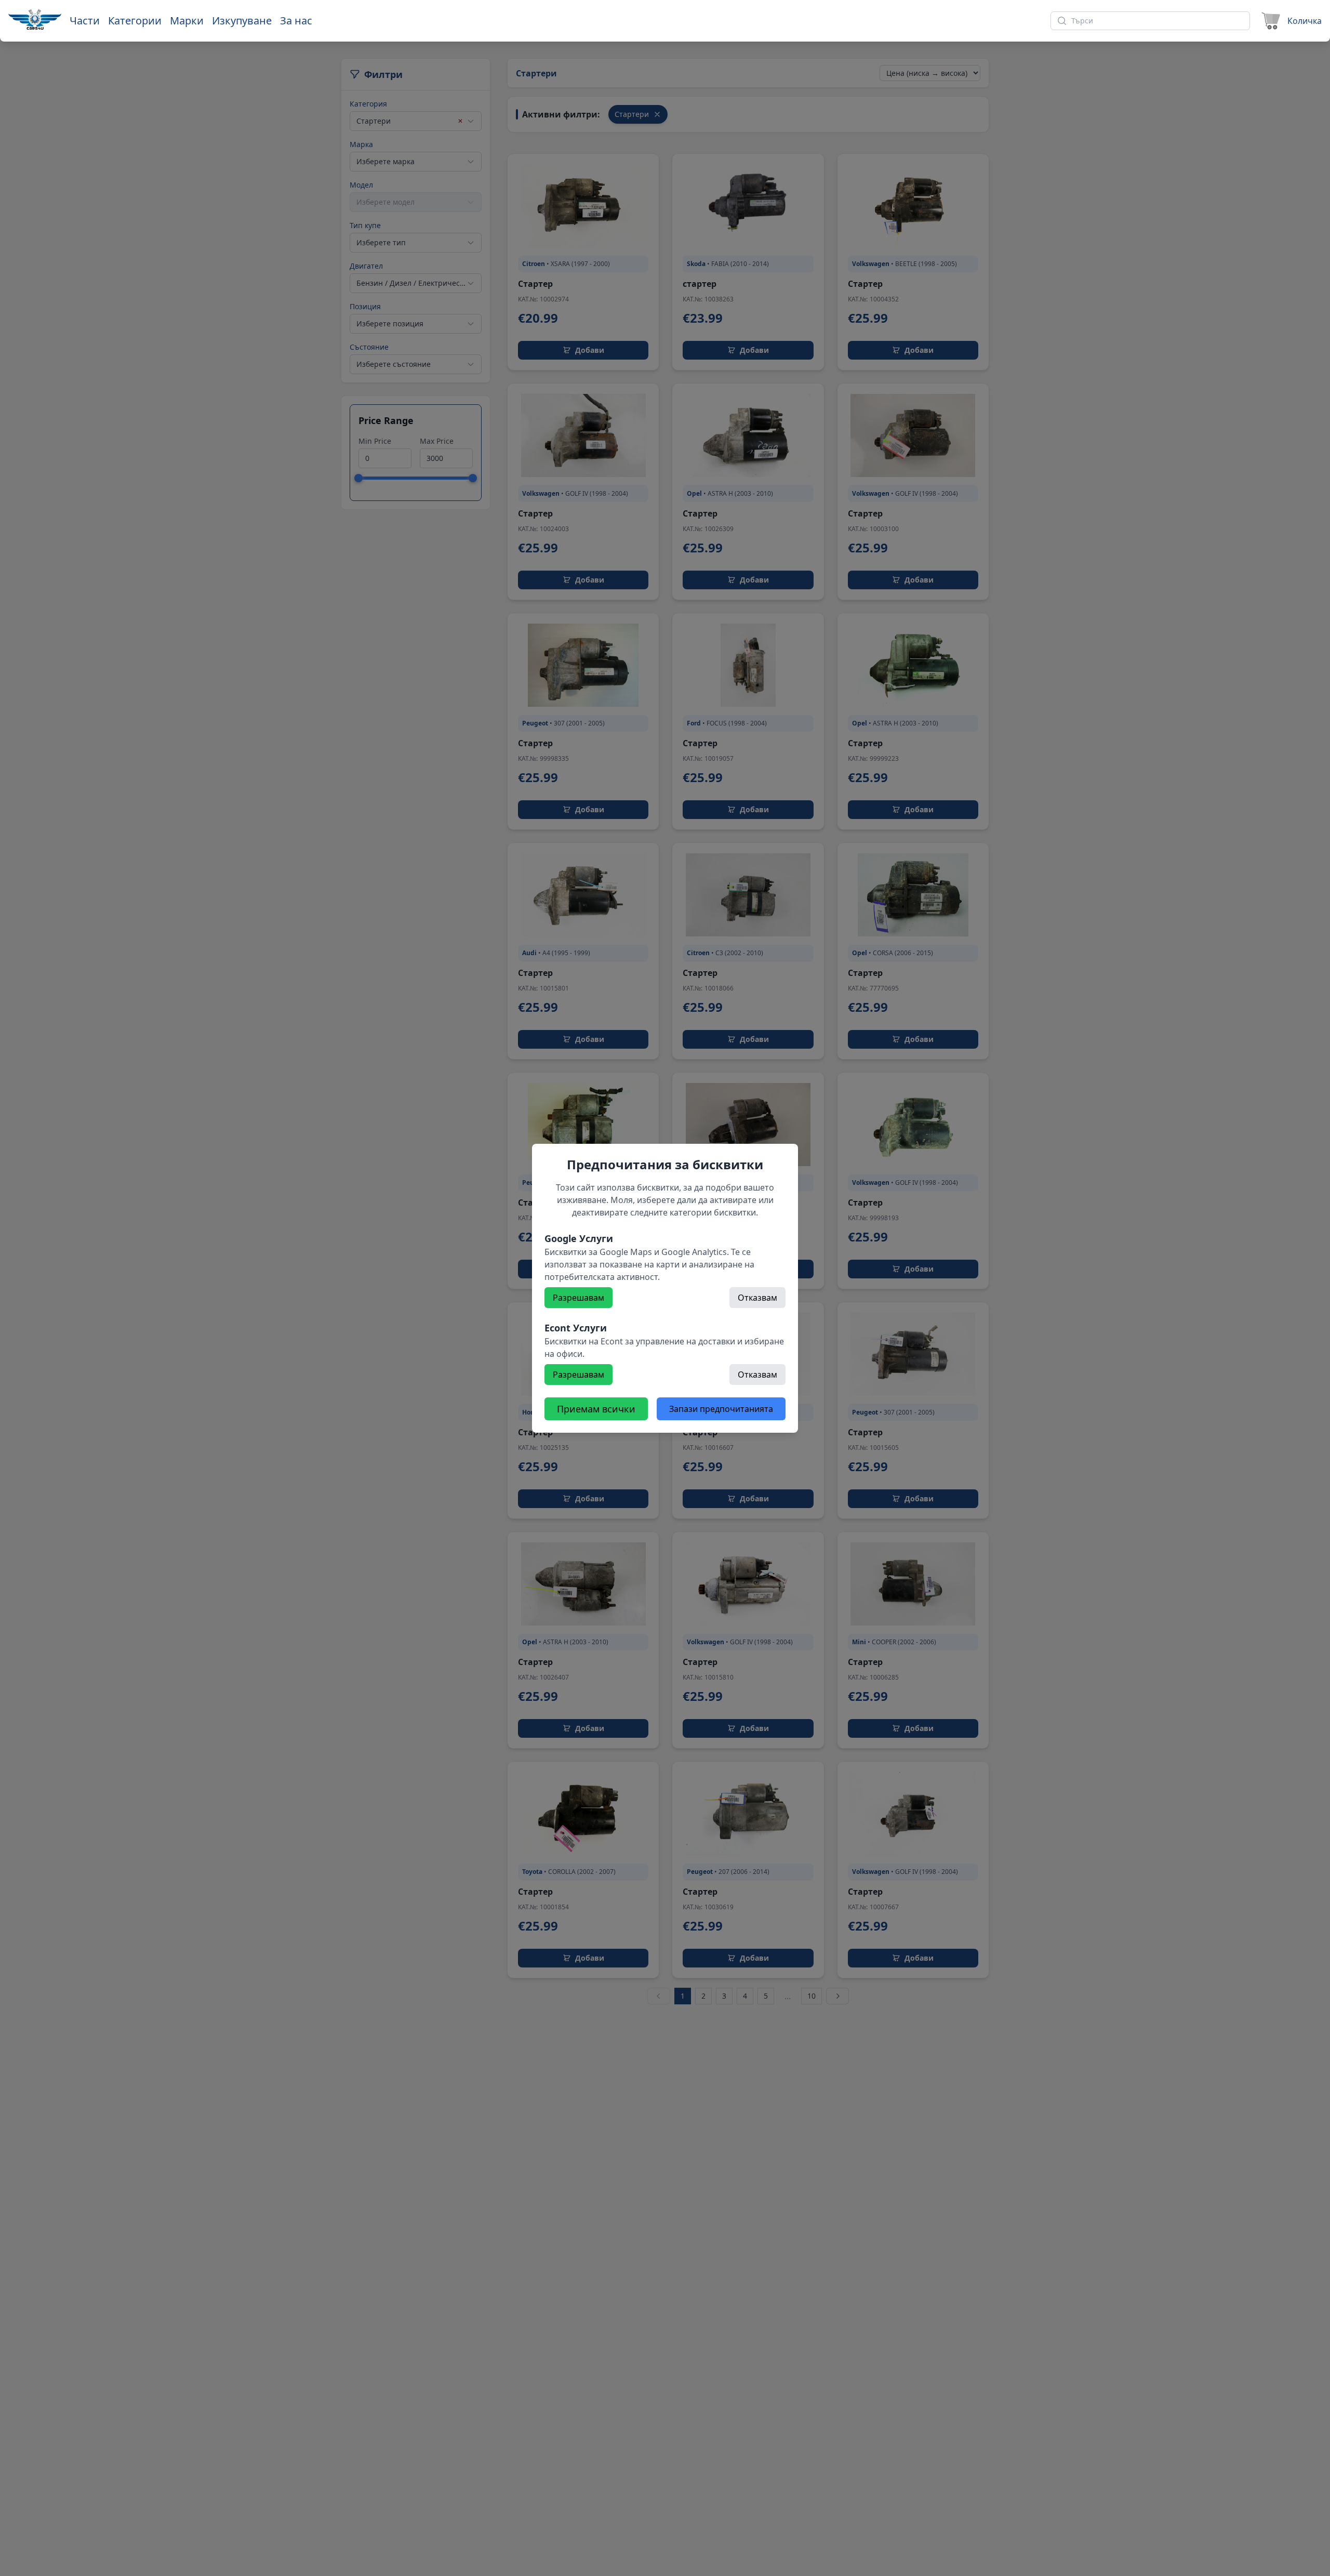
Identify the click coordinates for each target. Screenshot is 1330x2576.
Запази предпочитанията (721, 1409)
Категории (135, 21)
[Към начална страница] (35, 19)
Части (85, 21)
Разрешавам (578, 1298)
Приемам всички (596, 1409)
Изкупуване (242, 21)
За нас (296, 21)
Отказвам (757, 1298)
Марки (187, 21)
